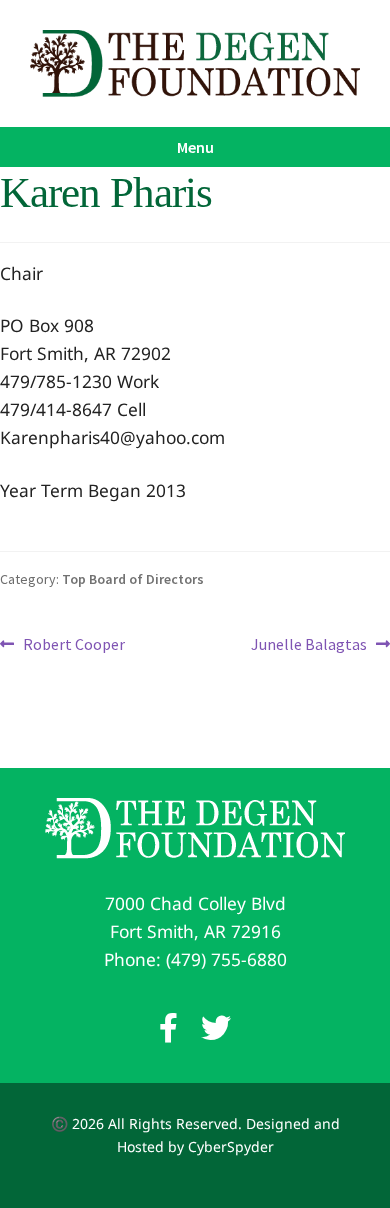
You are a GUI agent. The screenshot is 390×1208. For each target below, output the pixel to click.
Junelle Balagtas (309, 645)
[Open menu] (195, 147)
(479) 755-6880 (226, 959)
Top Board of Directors (133, 579)
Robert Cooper (73, 645)
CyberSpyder (231, 1146)
